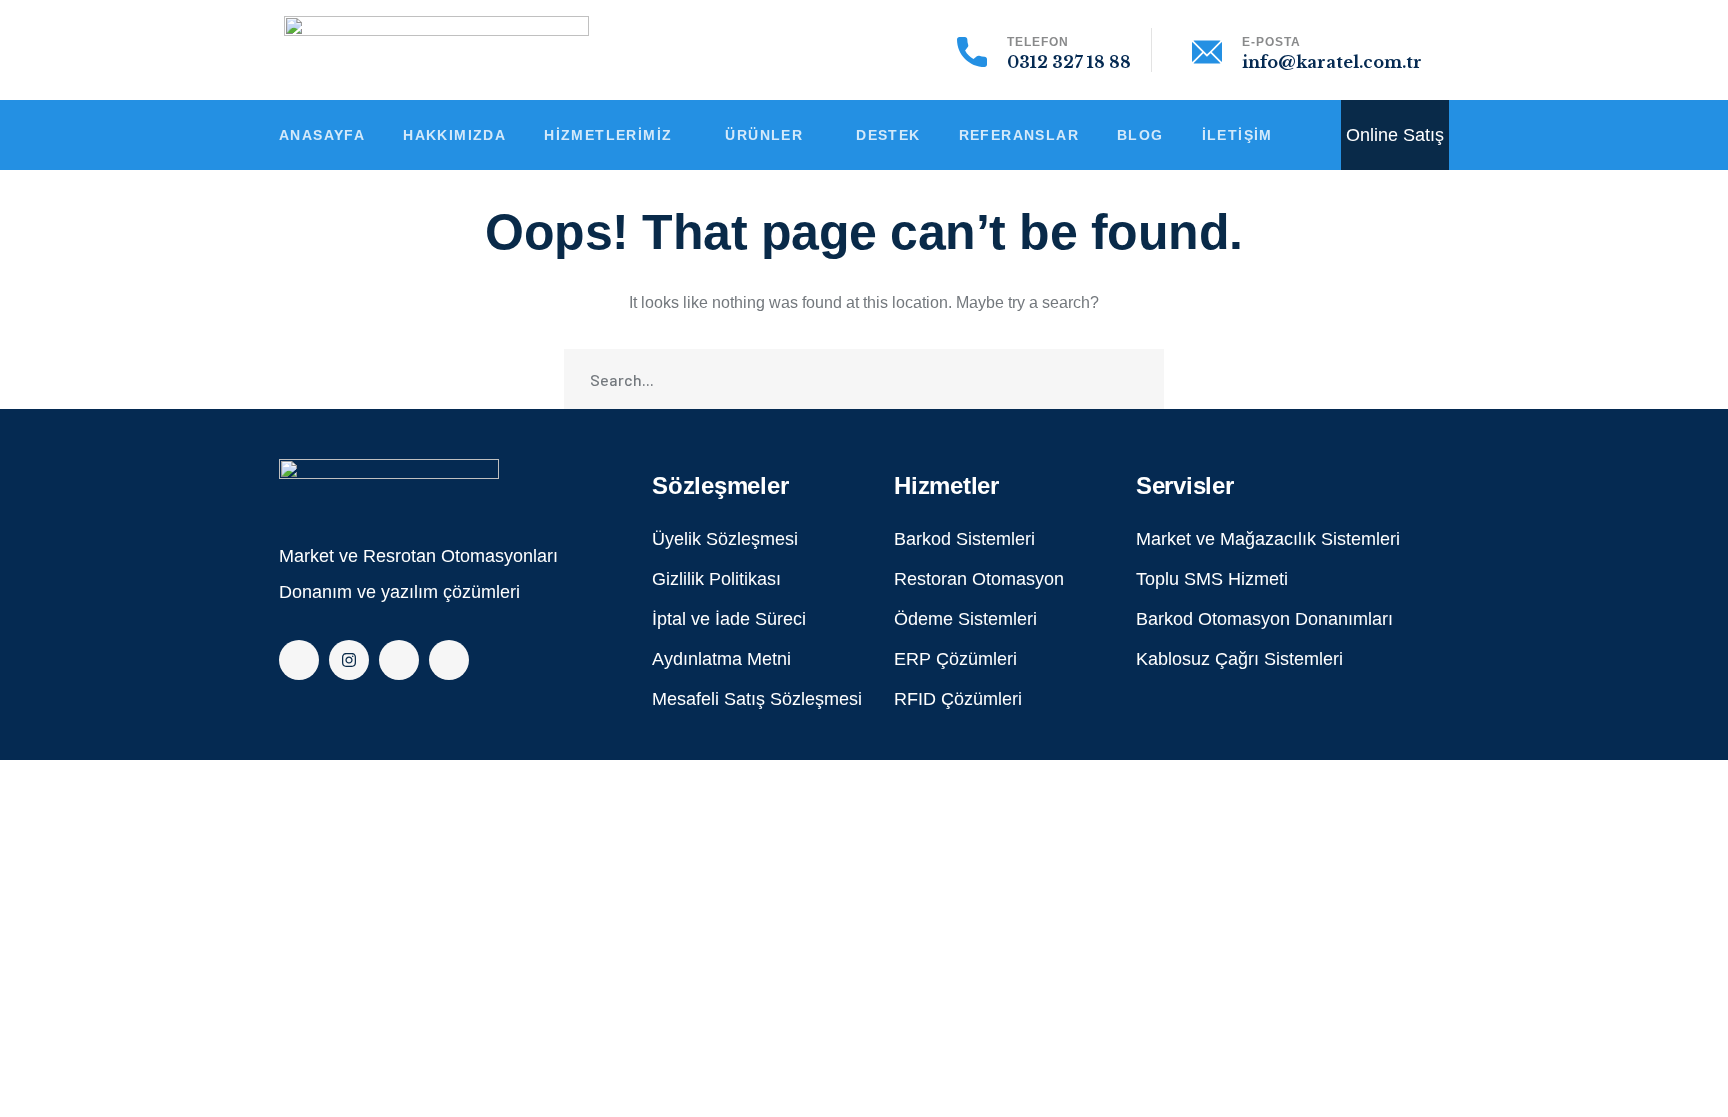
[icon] (299, 660)
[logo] (389, 482)
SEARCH (1134, 379)
